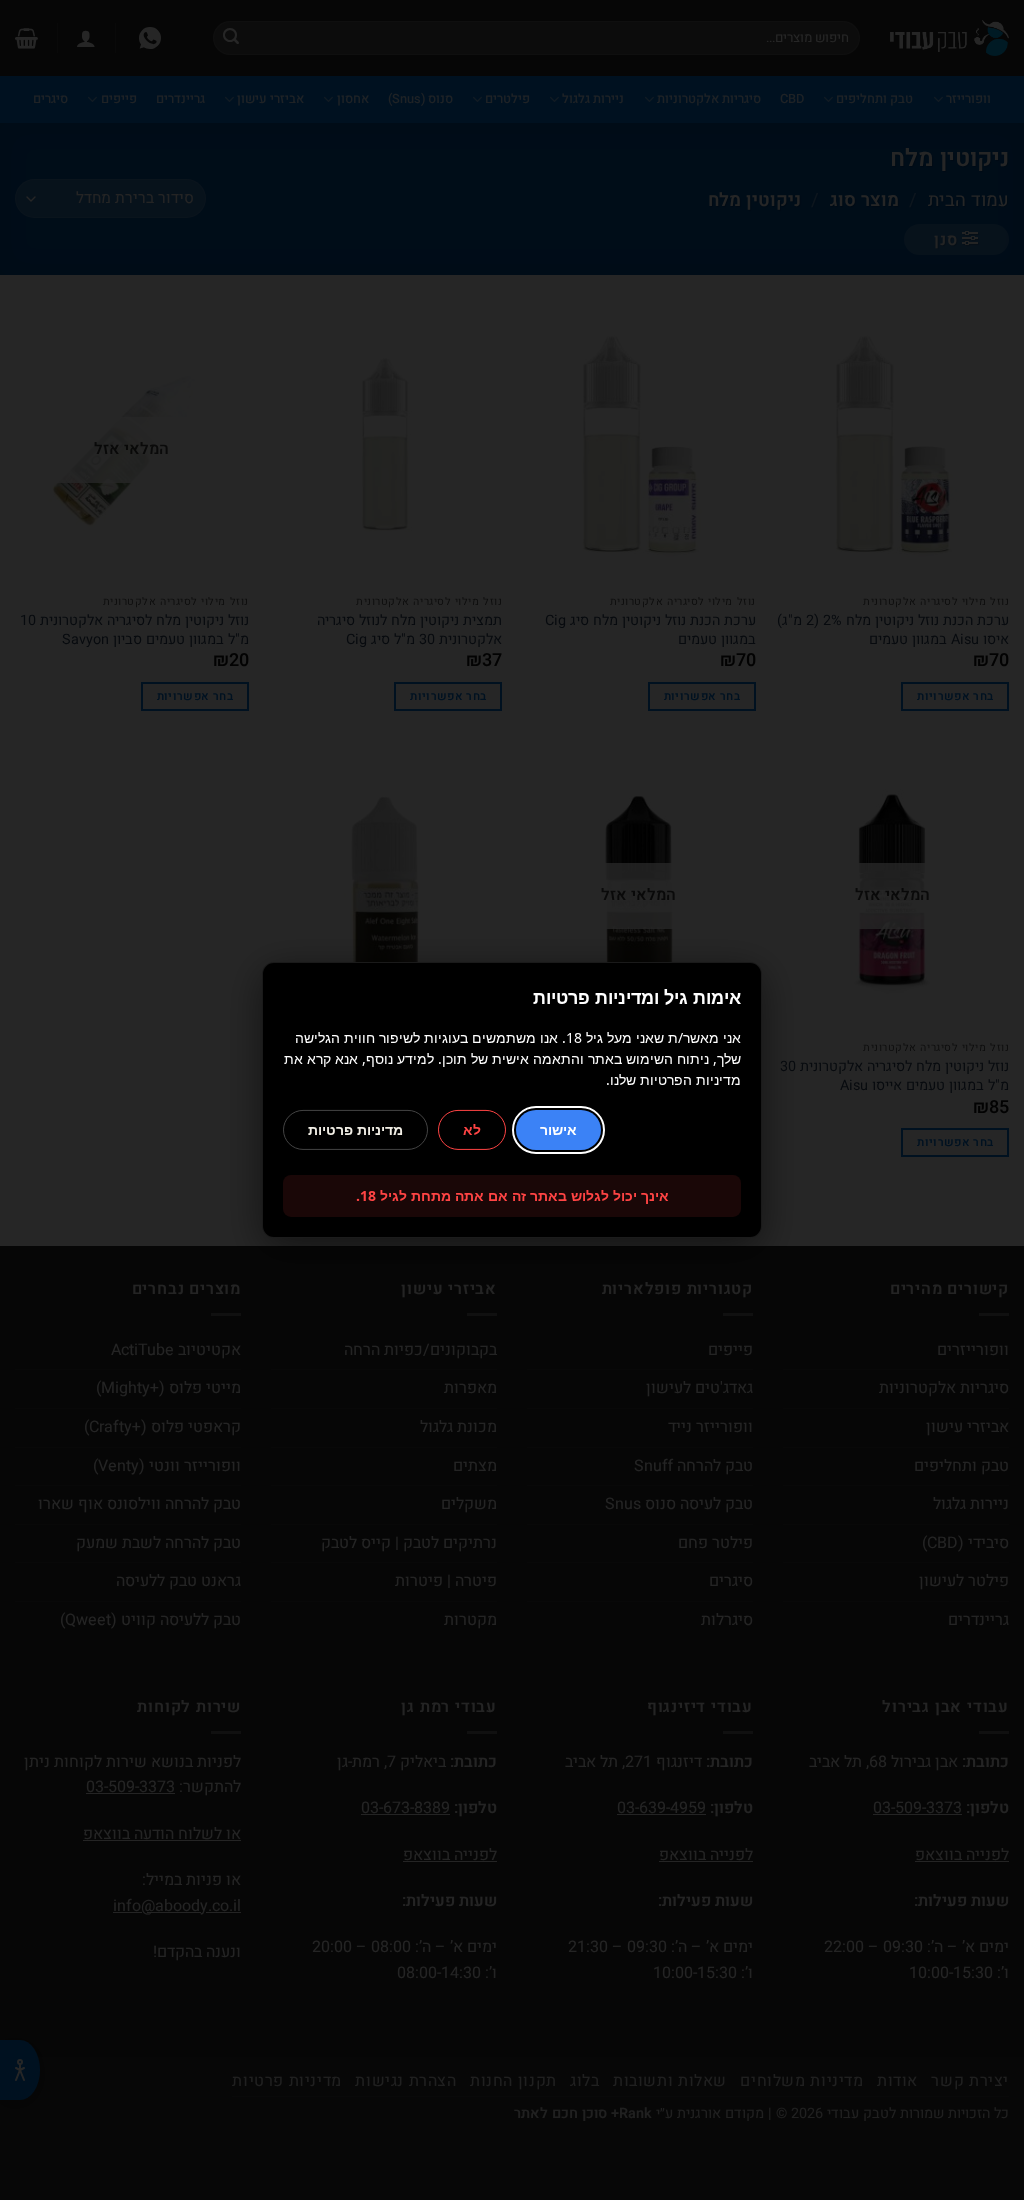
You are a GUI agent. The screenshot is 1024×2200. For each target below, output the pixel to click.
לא (472, 1129)
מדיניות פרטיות (355, 1129)
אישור (558, 1129)
